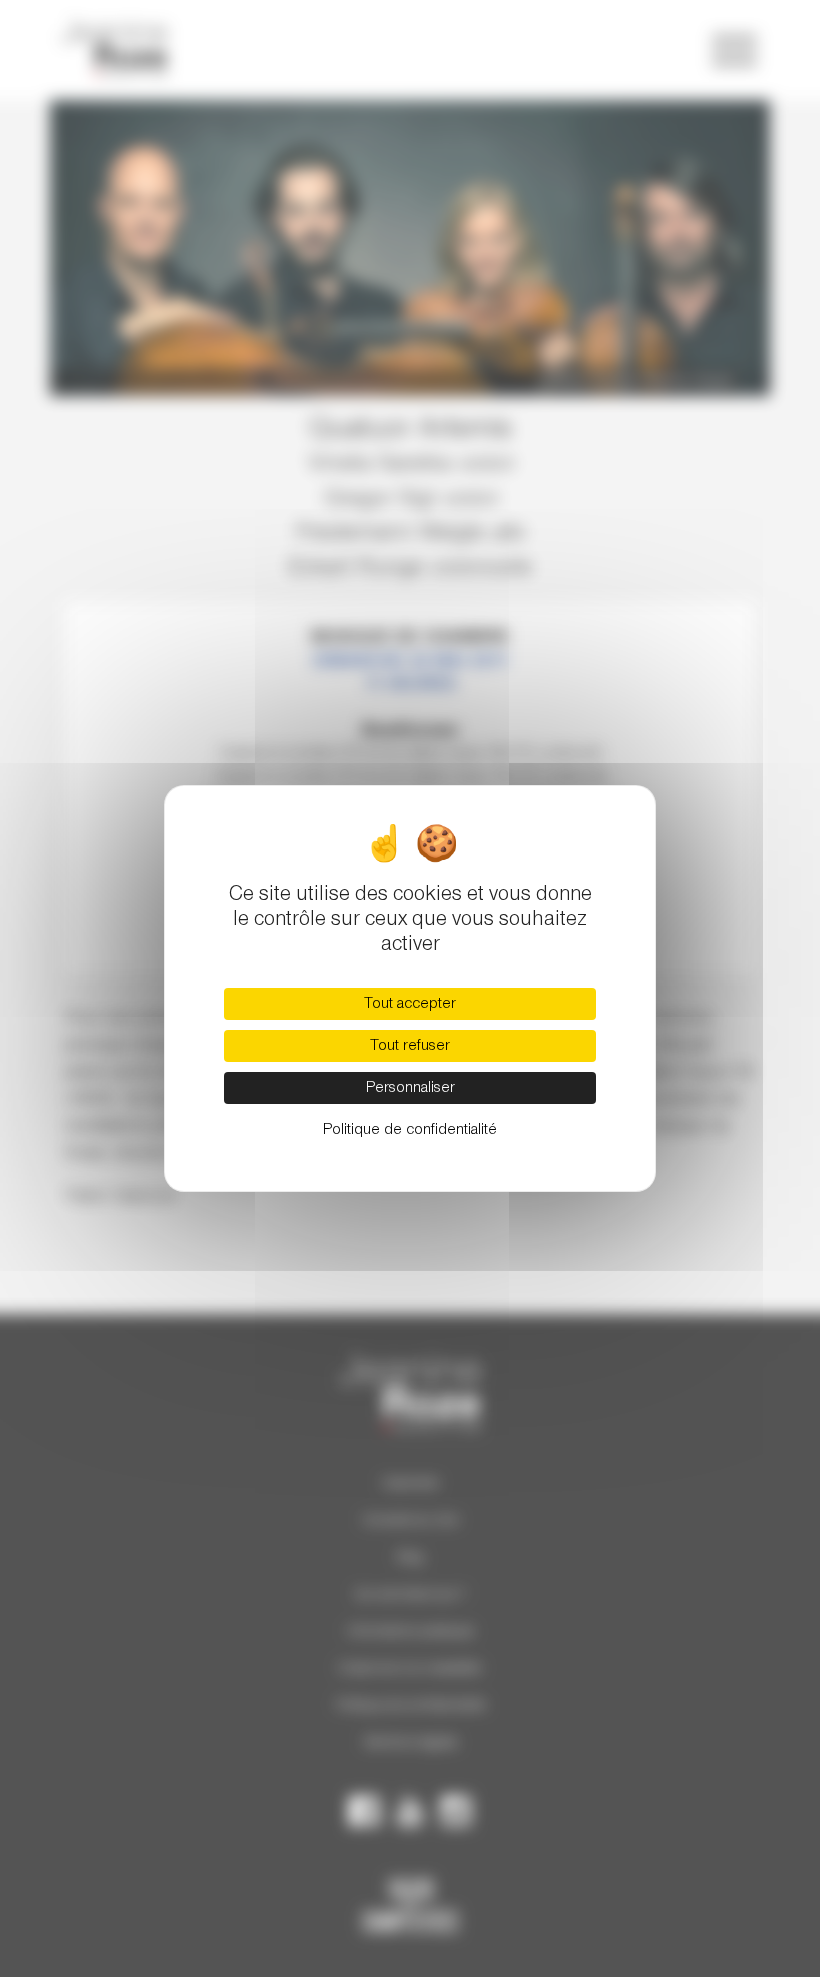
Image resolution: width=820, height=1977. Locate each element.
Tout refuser (410, 1046)
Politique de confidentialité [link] (410, 1130)
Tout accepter (410, 1004)
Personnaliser (410, 1088)
